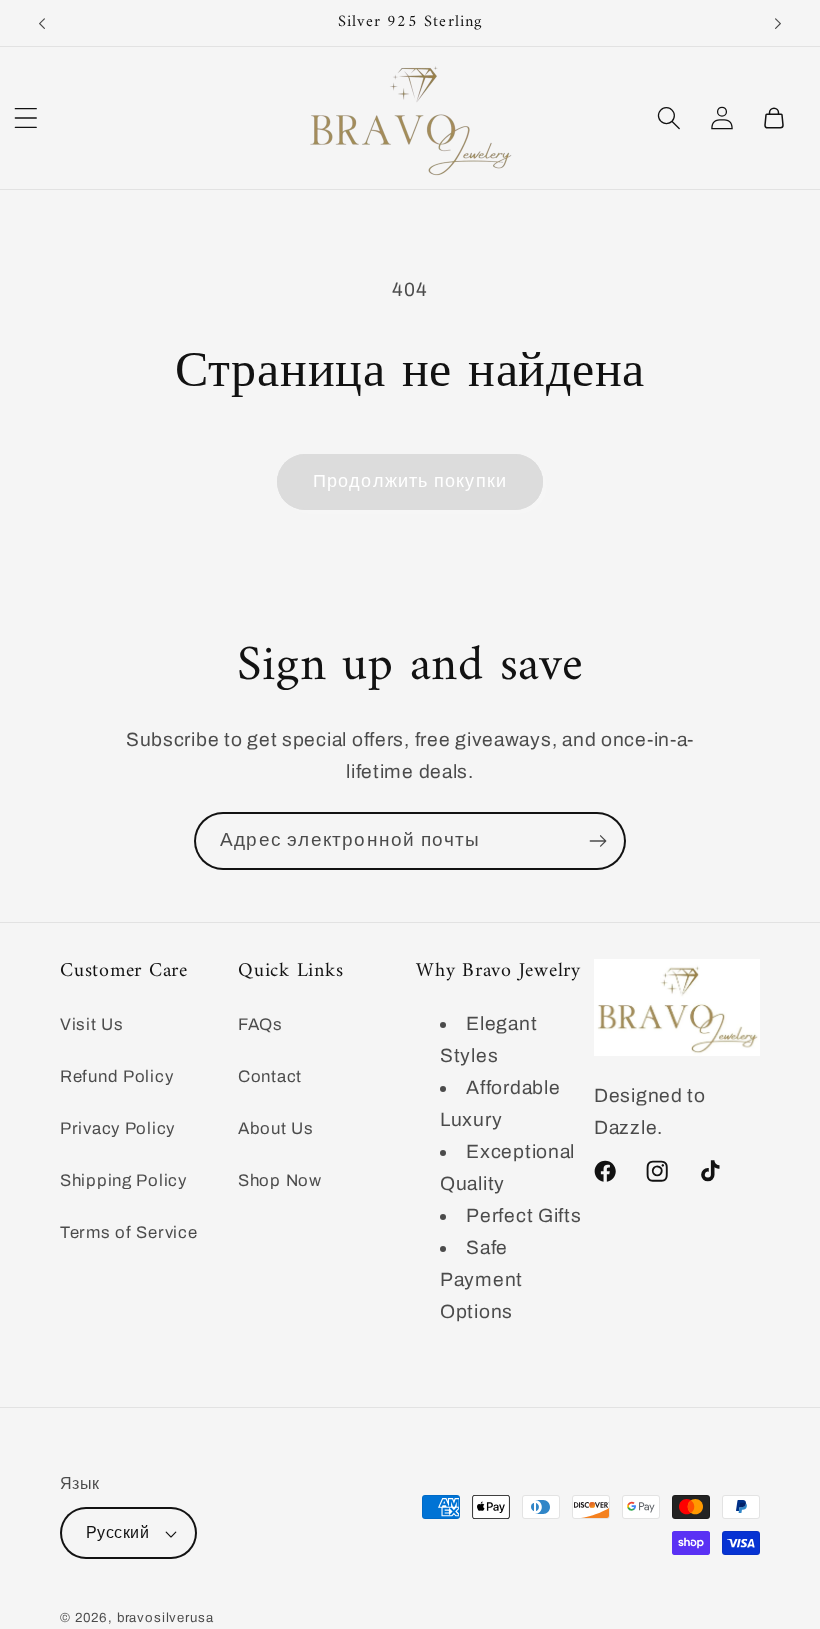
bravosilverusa (165, 1617)
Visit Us (92, 1024)
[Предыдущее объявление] (42, 23)
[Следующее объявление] (778, 23)
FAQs (260, 1024)
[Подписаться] (597, 841)
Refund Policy (116, 1076)
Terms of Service (129, 1232)
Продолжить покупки (410, 481)
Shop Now (280, 1180)
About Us (276, 1128)
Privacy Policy (117, 1128)
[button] (26, 117)
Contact (270, 1076)
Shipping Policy (123, 1180)
